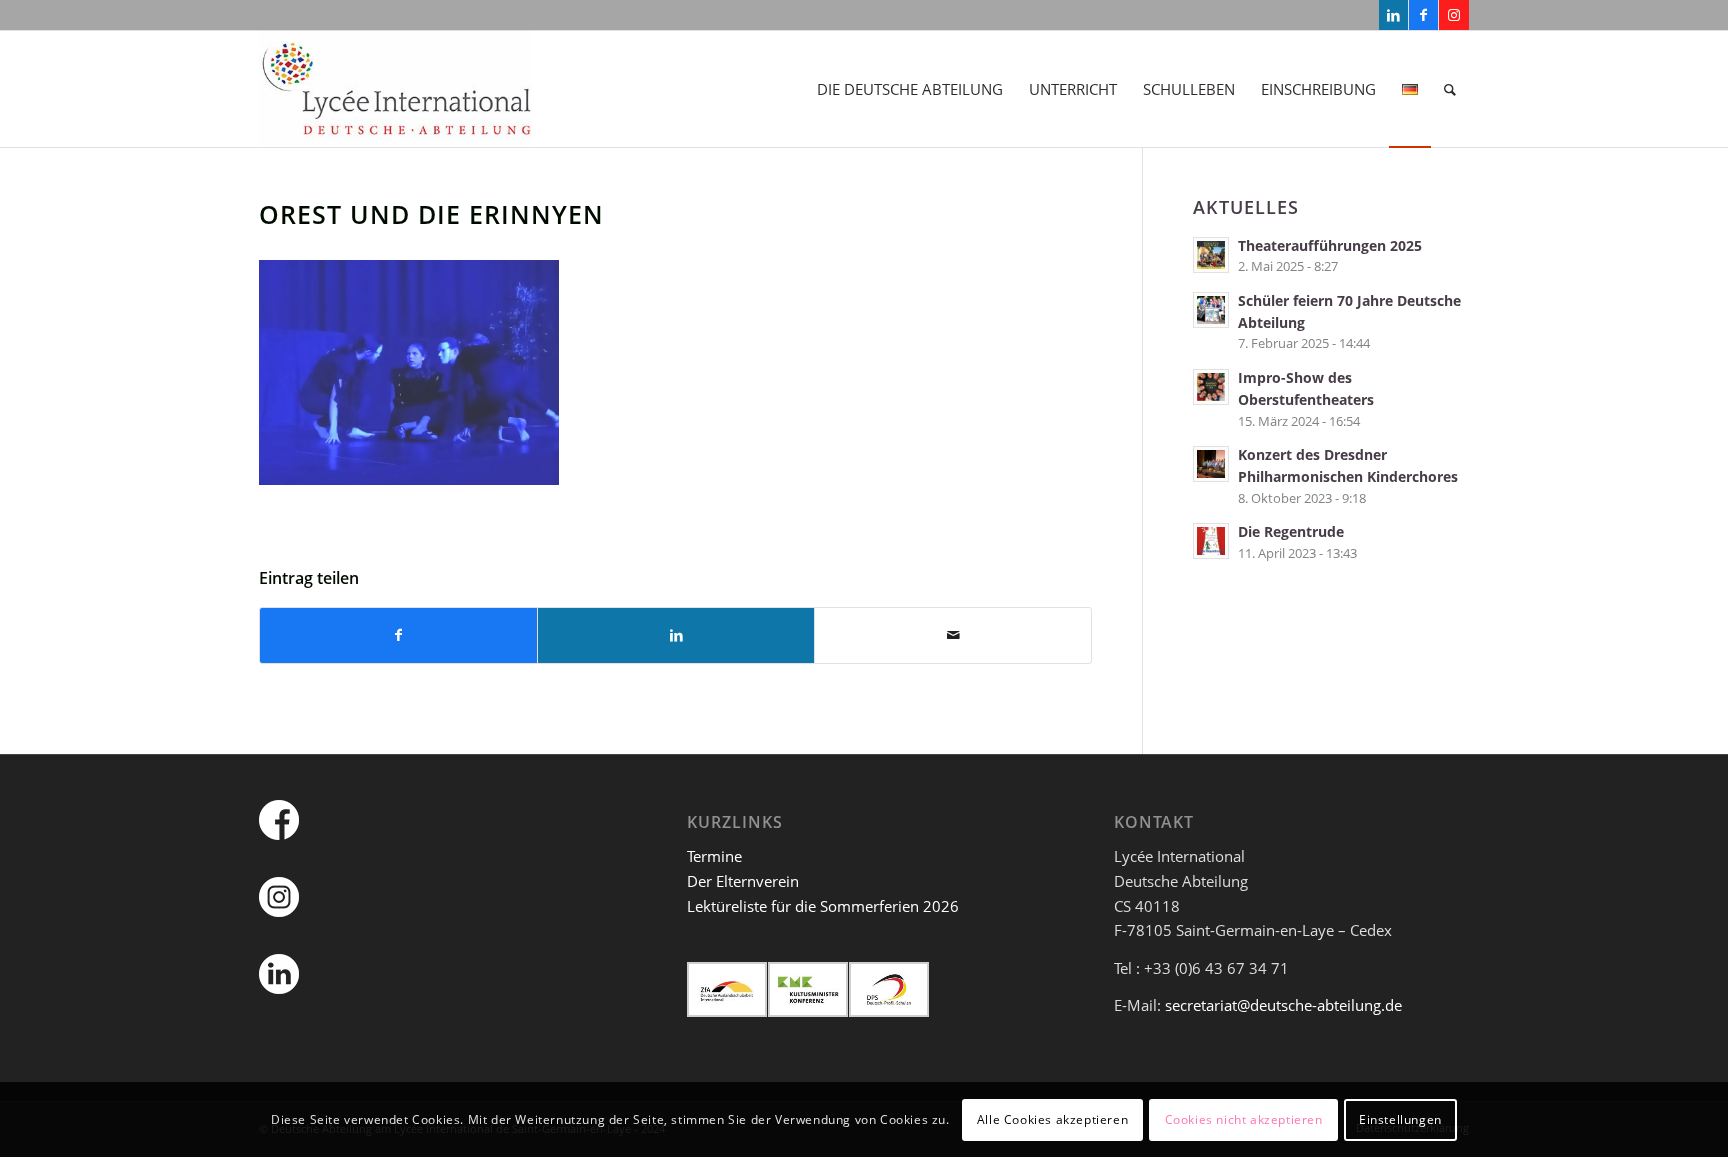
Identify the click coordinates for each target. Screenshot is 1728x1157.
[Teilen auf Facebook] (398, 635)
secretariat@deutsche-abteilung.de (1283, 1005)
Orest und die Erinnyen (431, 214)
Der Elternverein (743, 881)
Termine (714, 856)
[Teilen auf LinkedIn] (676, 635)
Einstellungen (1400, 1118)
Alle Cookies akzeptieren (1052, 1118)
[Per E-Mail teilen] (953, 635)
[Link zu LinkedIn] (1393, 15)
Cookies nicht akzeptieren (1244, 1118)
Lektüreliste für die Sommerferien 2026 (823, 906)
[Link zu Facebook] (1423, 15)
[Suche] (1450, 89)
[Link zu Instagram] (1454, 15)
